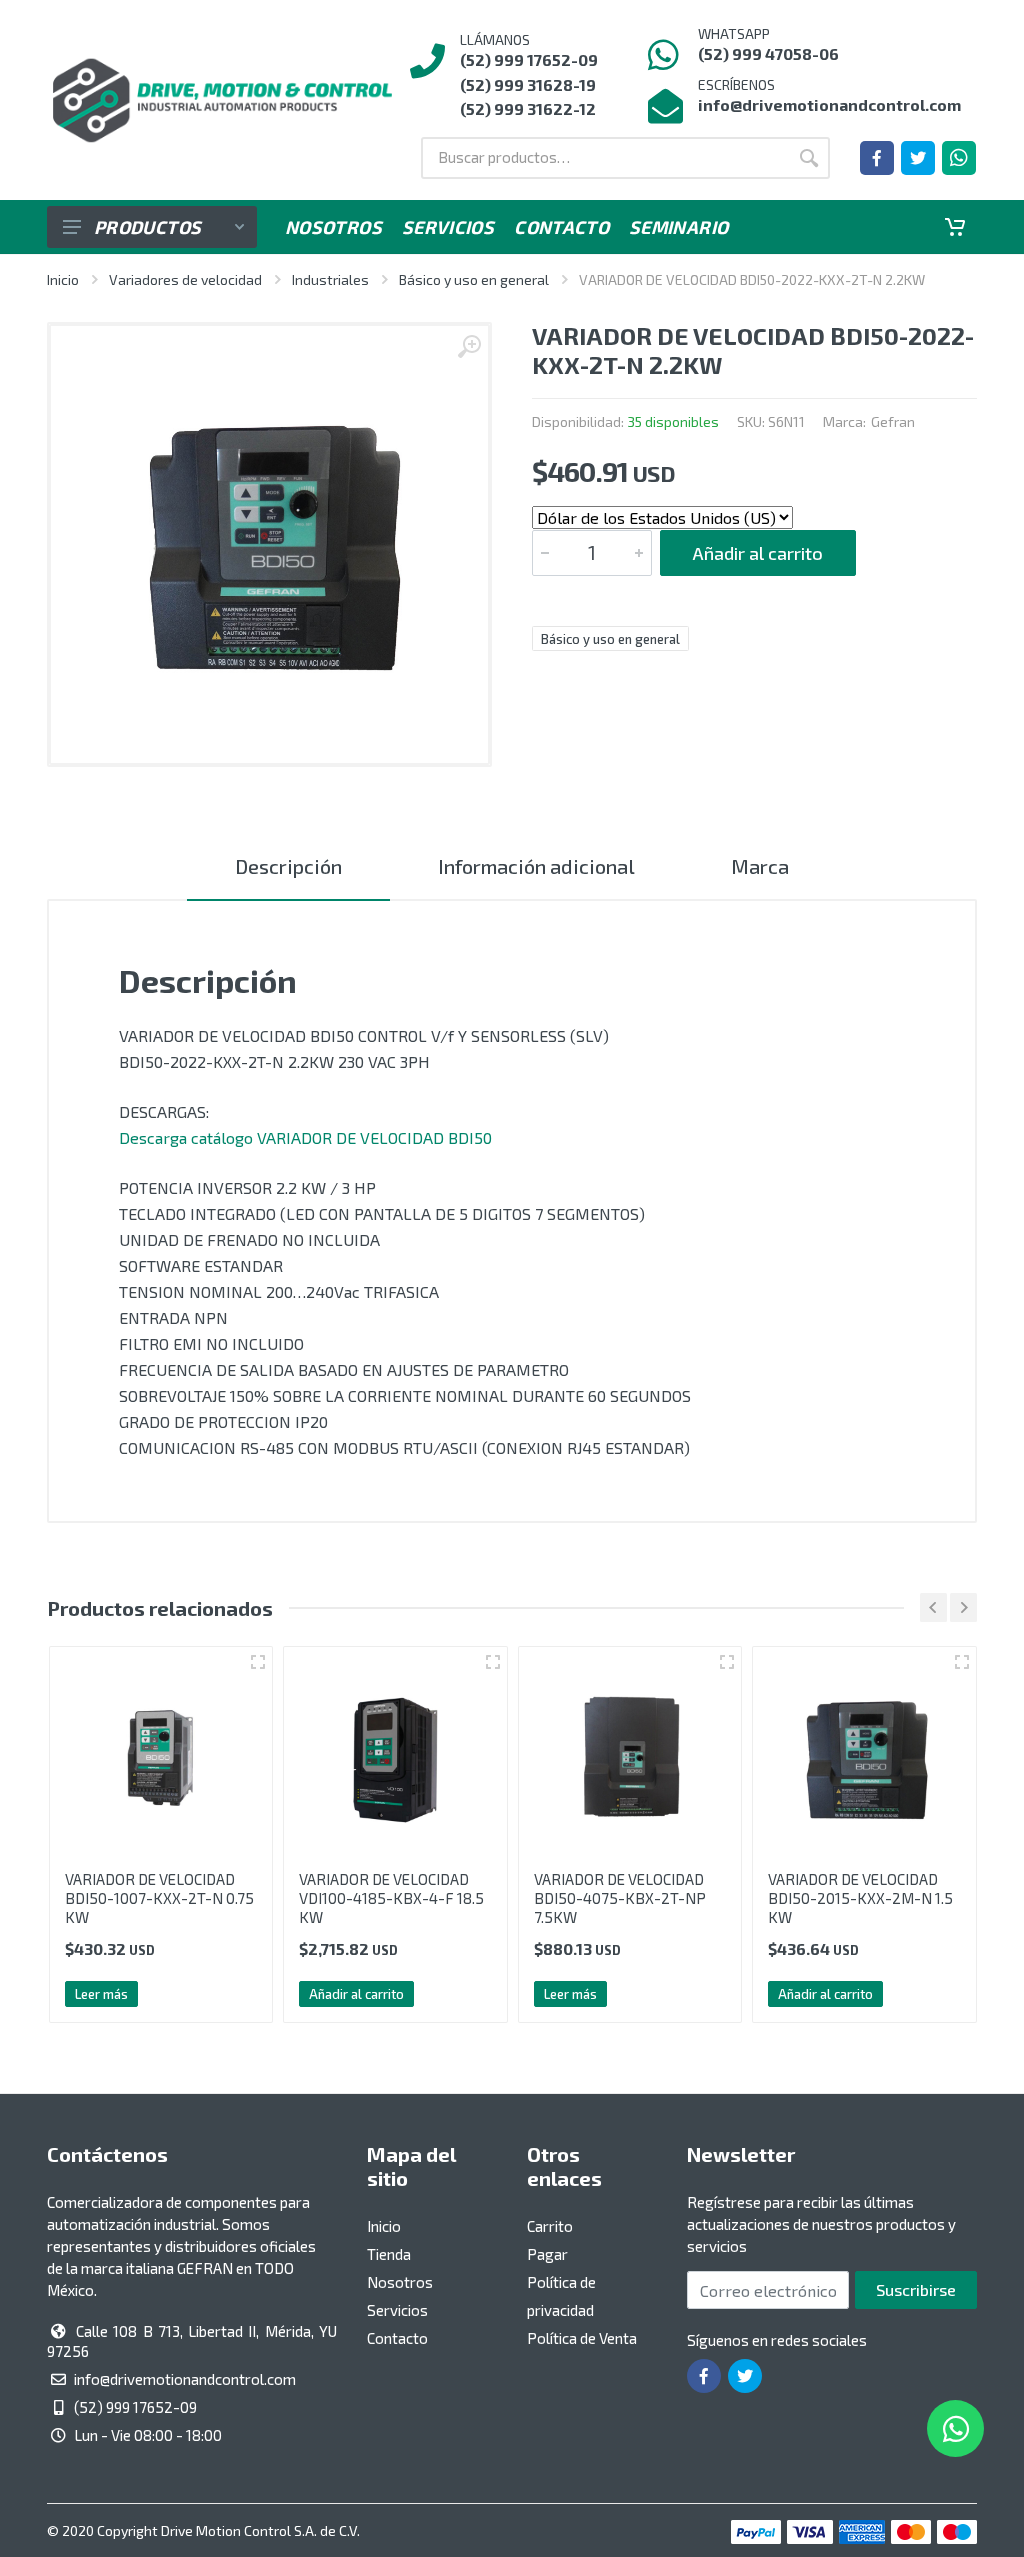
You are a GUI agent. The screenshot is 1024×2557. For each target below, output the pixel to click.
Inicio (63, 279)
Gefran (893, 421)
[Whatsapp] (959, 158)
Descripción (288, 866)
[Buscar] (809, 158)
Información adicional (536, 866)
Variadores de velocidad (185, 279)
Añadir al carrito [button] (356, 1994)
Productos (147, 227)
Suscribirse (916, 2289)
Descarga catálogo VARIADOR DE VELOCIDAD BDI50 (305, 1137)
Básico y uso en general (474, 279)
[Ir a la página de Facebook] (877, 158)
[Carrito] (955, 227)
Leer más (101, 1994)
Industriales (330, 279)
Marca (760, 866)
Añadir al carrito (758, 553)
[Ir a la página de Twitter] (918, 158)
